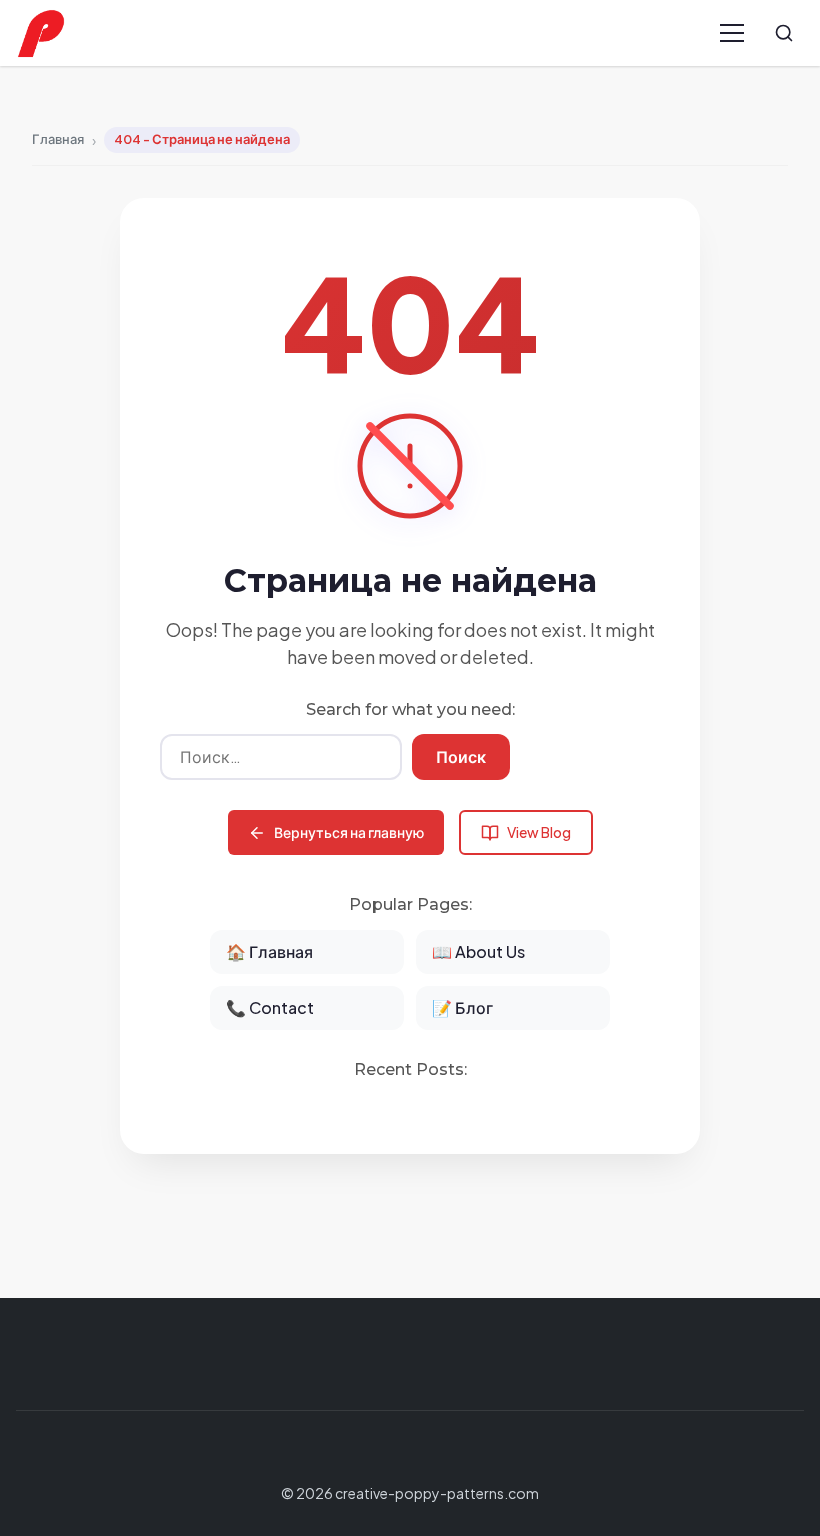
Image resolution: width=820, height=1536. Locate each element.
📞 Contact (270, 1007)
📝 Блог (462, 1007)
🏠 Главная (269, 951)
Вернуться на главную (349, 832)
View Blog (539, 832)
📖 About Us (478, 951)
